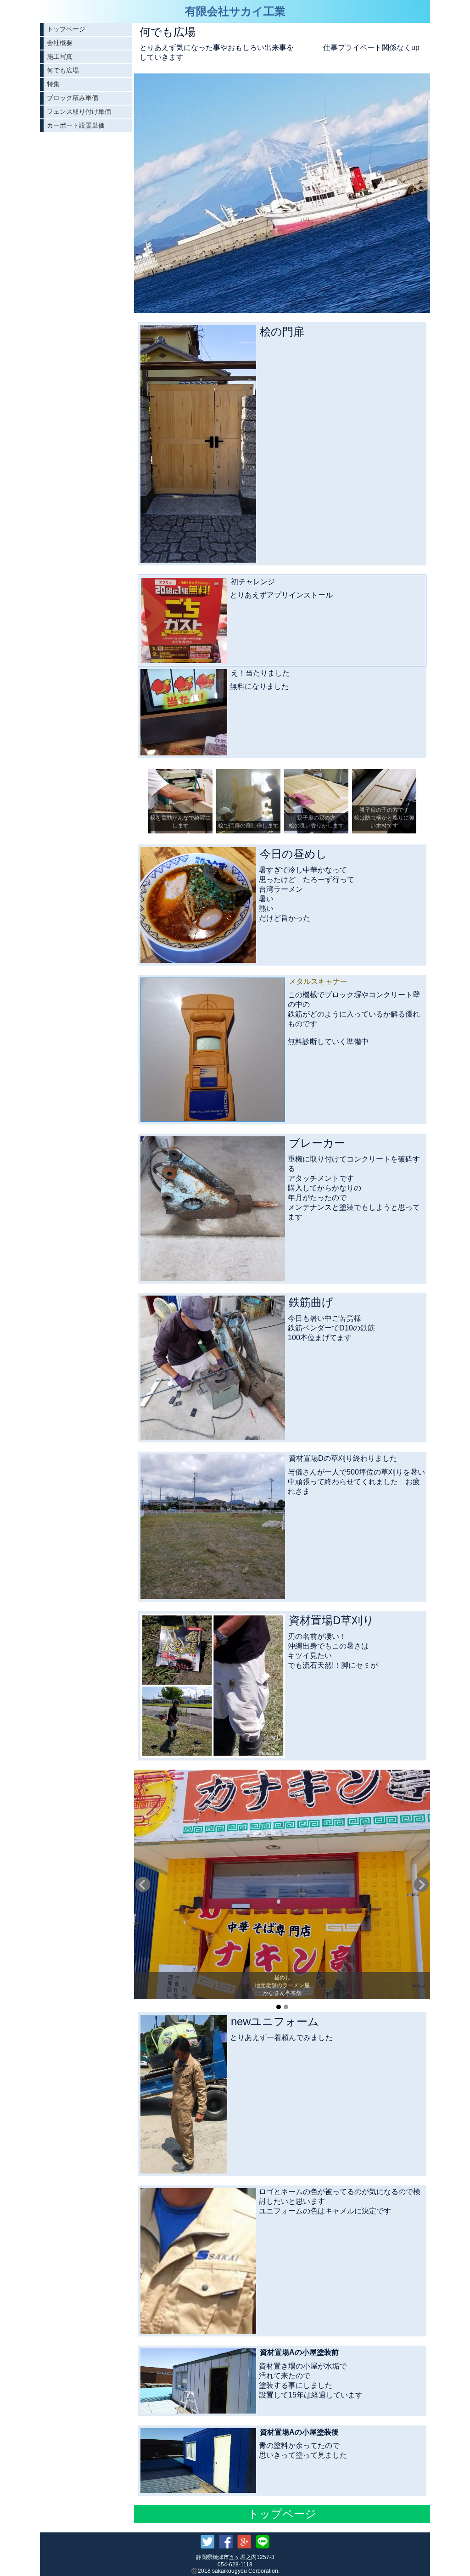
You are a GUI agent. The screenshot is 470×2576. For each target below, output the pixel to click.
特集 (53, 84)
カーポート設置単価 (76, 125)
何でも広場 (63, 70)
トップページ (66, 29)
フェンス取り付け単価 (79, 112)
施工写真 (60, 56)
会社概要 (60, 43)
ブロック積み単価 (73, 98)
